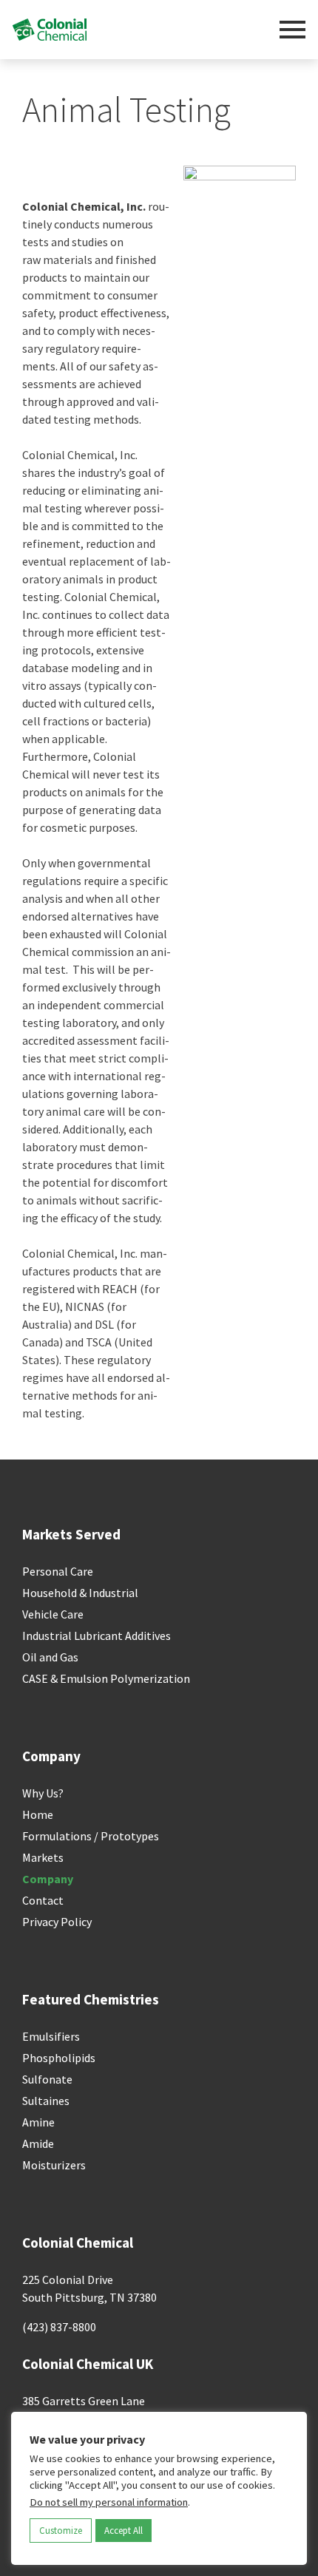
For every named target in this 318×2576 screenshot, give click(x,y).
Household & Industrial (80, 1593)
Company (48, 1879)
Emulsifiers (51, 2036)
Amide (38, 2143)
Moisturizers (54, 2165)
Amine (38, 2122)
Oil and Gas (50, 1657)
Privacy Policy (57, 1922)
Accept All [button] (124, 2531)
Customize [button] (61, 2531)
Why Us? (43, 1793)
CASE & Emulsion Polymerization (106, 1678)
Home (38, 1814)
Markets (43, 1857)
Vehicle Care (53, 1614)
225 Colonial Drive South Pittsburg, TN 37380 (89, 2288)
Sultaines (46, 2101)
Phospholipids (59, 2058)
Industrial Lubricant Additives (97, 1636)
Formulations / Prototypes (91, 1836)
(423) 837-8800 (59, 2327)
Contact (43, 1900)
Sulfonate (47, 2079)
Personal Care (58, 1571)
